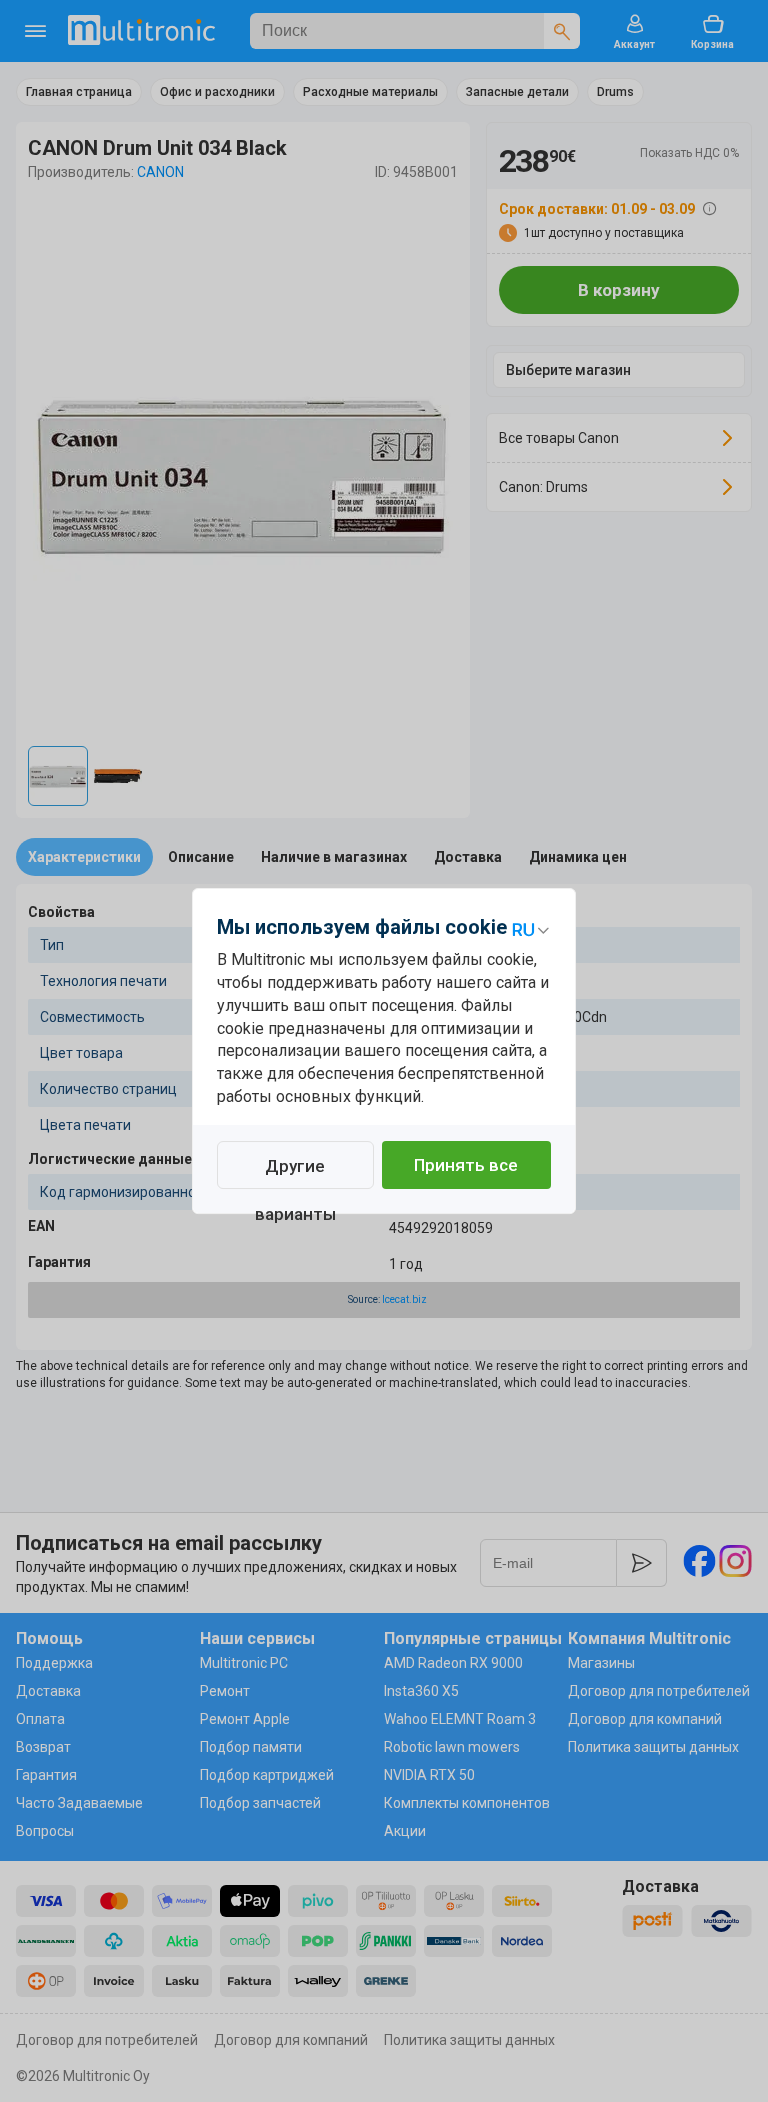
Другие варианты (295, 1172)
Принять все (466, 1165)
